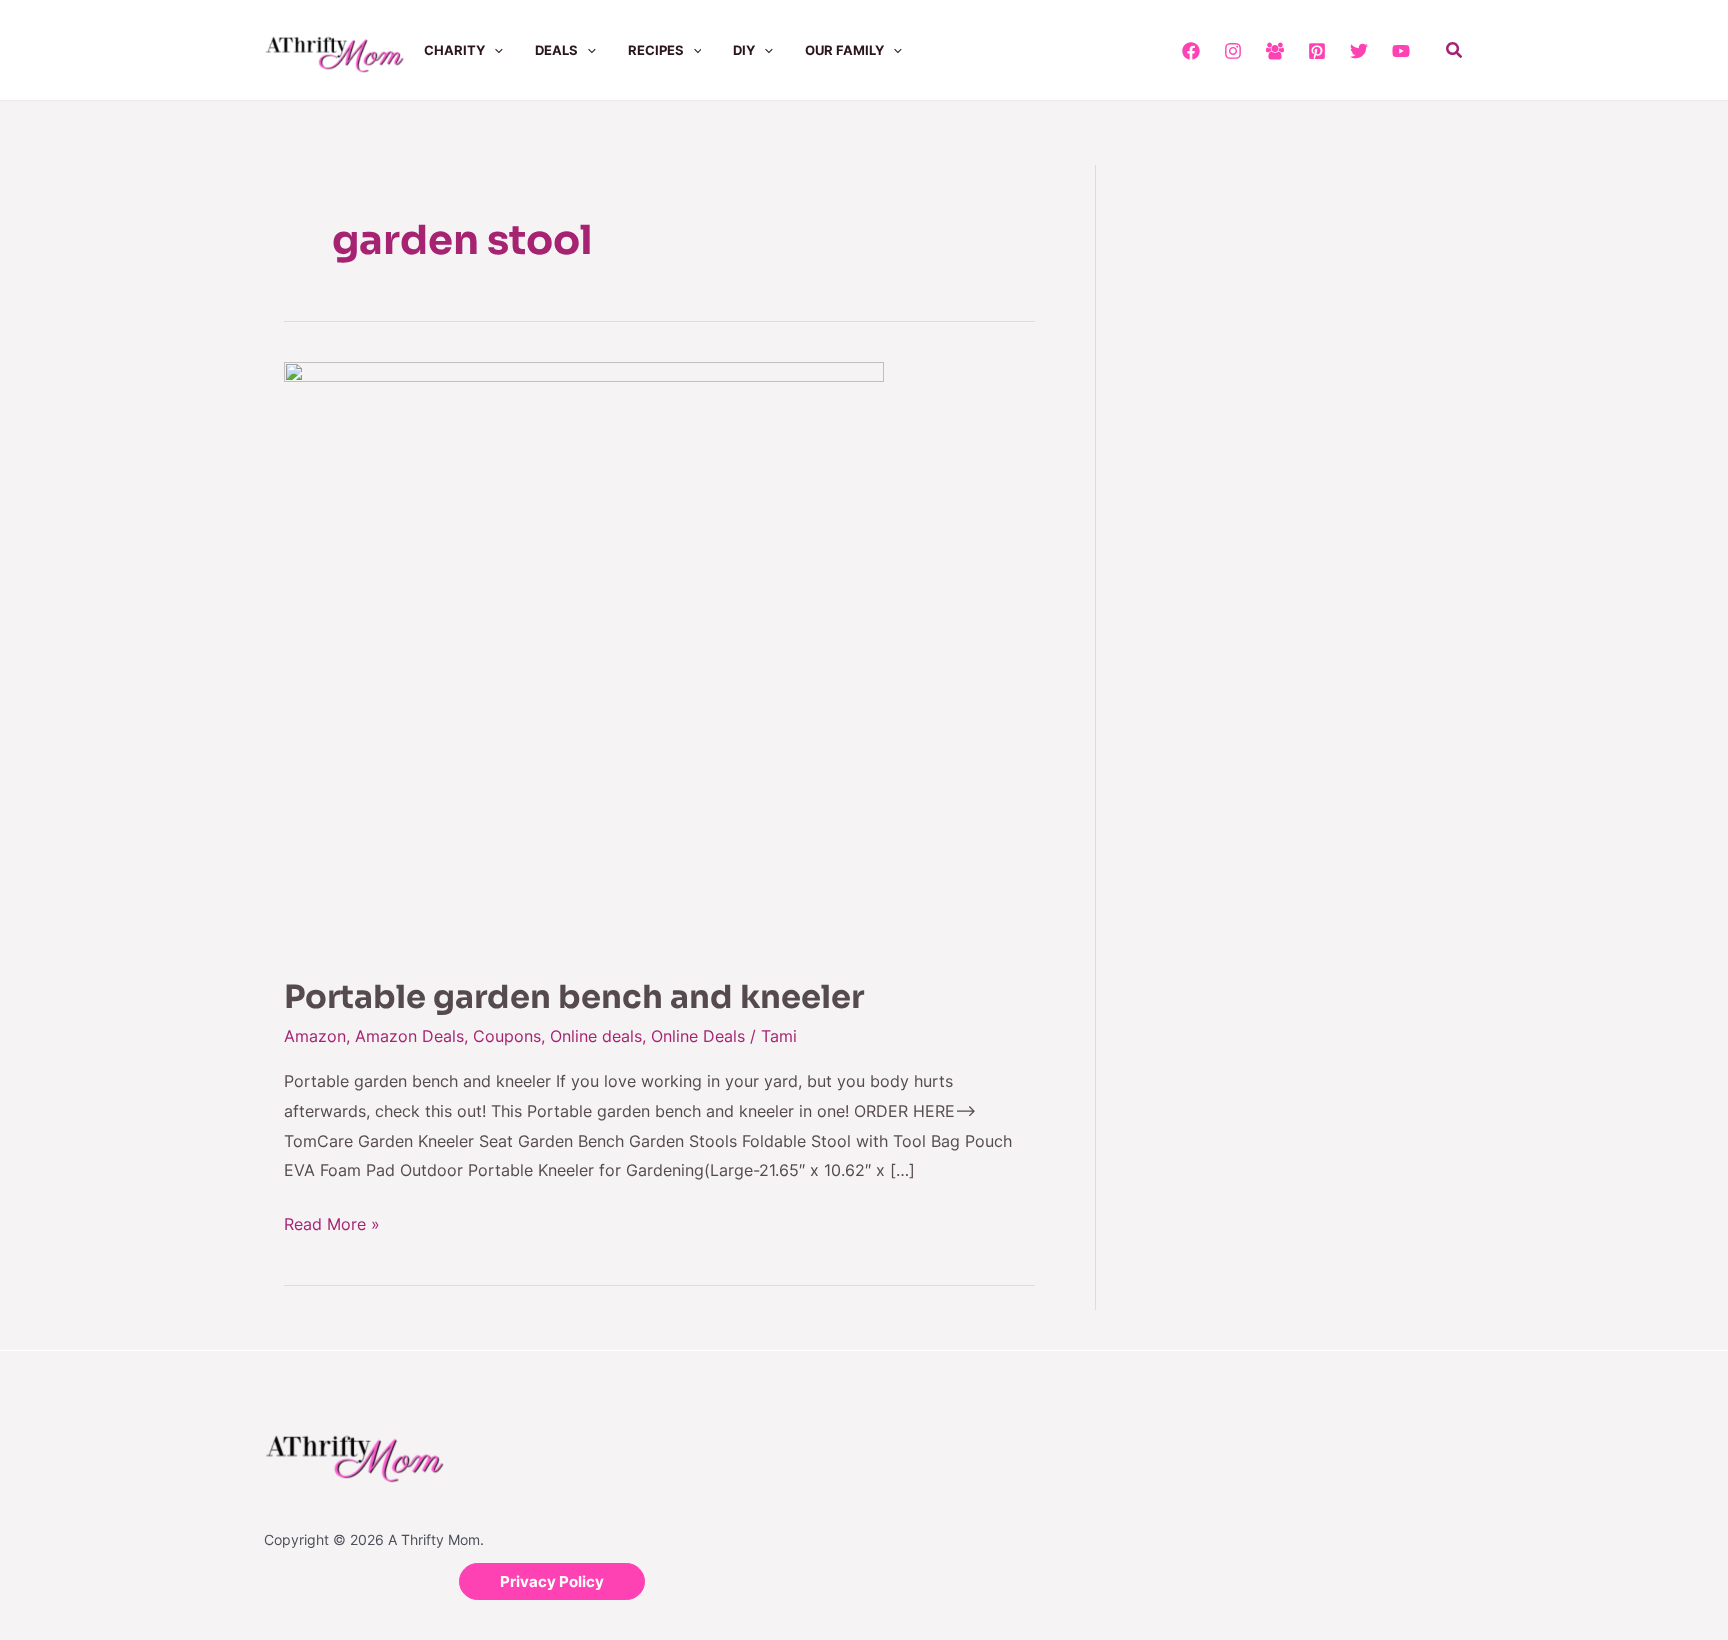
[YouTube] (1401, 51)
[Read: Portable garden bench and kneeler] (584, 656)
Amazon (315, 1036)
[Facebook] (1191, 51)
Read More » (332, 1222)
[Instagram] (1233, 51)
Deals (556, 50)
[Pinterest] (1317, 51)
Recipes (656, 50)
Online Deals (698, 1036)
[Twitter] (1359, 51)
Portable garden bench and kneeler (574, 997)
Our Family (844, 50)
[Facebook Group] (1275, 51)
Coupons (507, 1036)
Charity (454, 50)
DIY (744, 50)
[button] (494, 50)
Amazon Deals (409, 1036)
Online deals (596, 1036)
